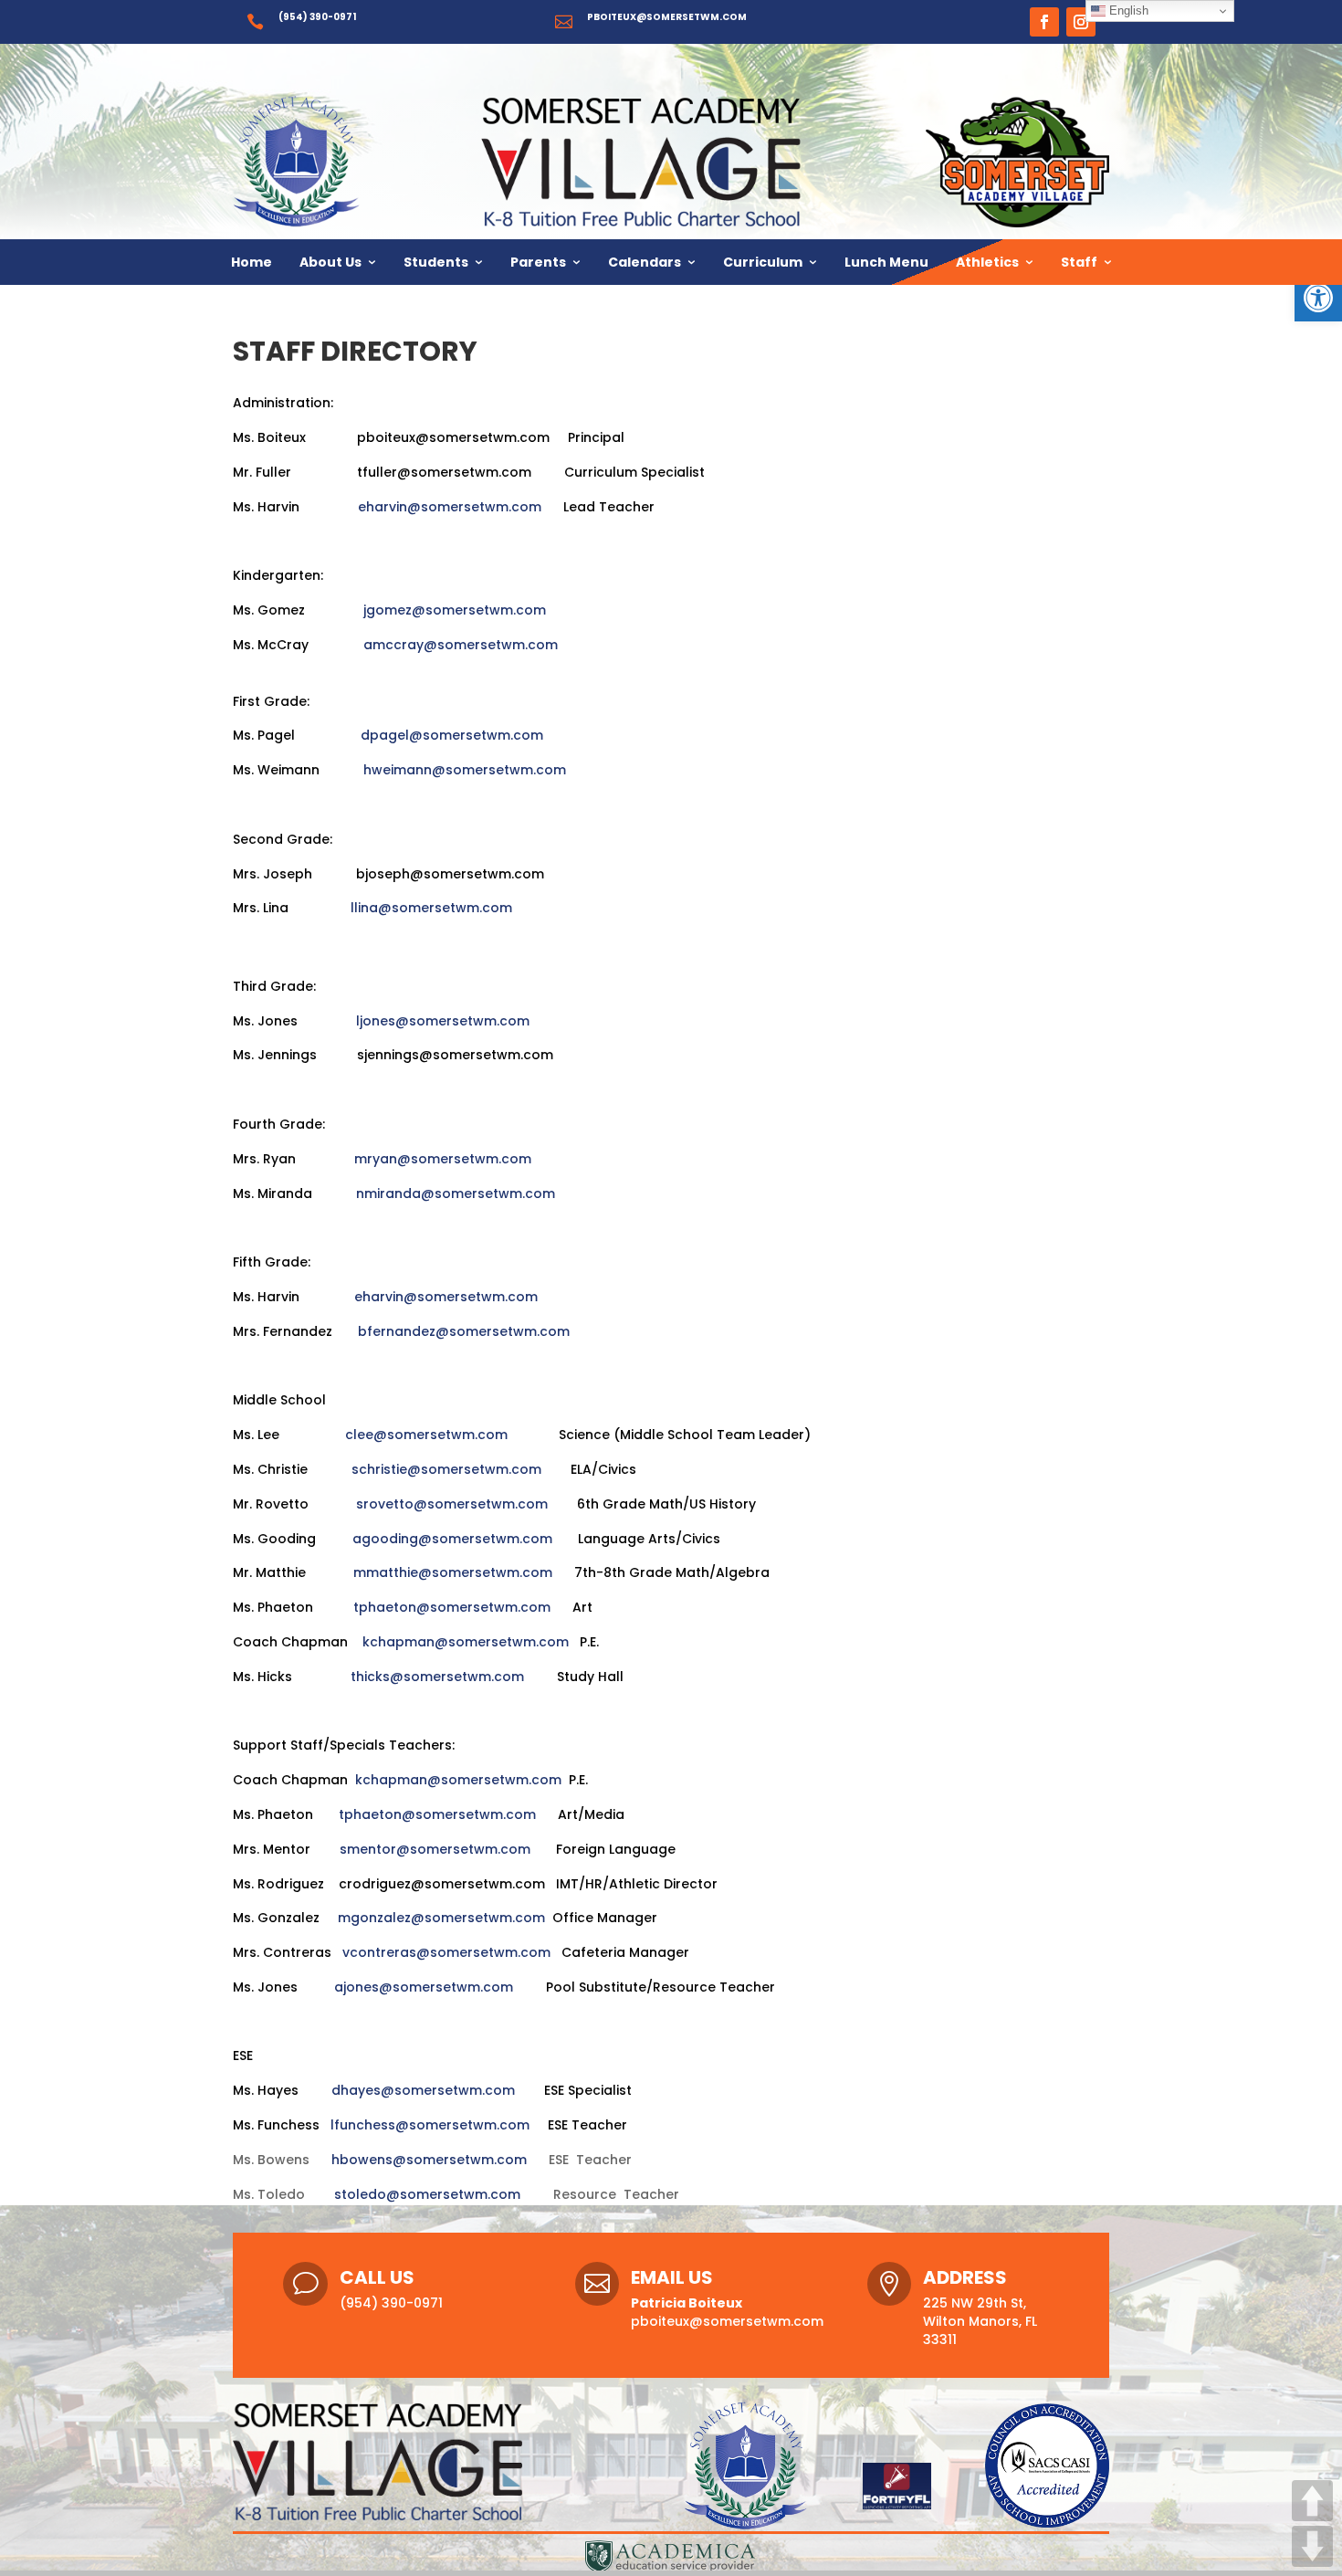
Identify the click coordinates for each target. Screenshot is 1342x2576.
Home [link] (252, 262)
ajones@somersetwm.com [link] (424, 1987)
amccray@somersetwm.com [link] (461, 645)
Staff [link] (1079, 262)
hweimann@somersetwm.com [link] (465, 770)
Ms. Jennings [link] (295, 1055)
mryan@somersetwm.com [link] (443, 1159)
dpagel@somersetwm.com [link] (452, 735)
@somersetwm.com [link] (464, 472)
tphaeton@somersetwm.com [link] (452, 1607)
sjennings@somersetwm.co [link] (449, 1055)
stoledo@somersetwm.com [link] (429, 2194)
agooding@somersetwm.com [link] (452, 1539)
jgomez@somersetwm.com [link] (458, 610)
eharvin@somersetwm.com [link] (450, 507)
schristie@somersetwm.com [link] (446, 1469)
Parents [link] (538, 262)
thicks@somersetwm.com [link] (437, 1677)
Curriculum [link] (763, 262)
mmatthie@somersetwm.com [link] (453, 1572)
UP (1312, 2501)
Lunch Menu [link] (886, 262)
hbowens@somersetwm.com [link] (429, 2160)
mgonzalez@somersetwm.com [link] (441, 1918)
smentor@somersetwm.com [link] (437, 1849)
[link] (1318, 298)
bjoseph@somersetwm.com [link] (450, 874)
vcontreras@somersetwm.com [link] (446, 1952)
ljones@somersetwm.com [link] (443, 1021)
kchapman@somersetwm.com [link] (466, 1642)
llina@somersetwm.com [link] (433, 908)
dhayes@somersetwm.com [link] (421, 2090)
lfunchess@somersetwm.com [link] (430, 2125)
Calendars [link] (645, 262)
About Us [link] (330, 262)
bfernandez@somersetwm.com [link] (464, 1331)
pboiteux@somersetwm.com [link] (667, 17)
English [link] (1127, 11)
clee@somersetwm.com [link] (426, 1435)
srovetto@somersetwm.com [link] (452, 1504)
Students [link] (436, 262)
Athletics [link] (987, 262)
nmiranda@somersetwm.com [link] (456, 1193)
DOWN (1312, 2546)
